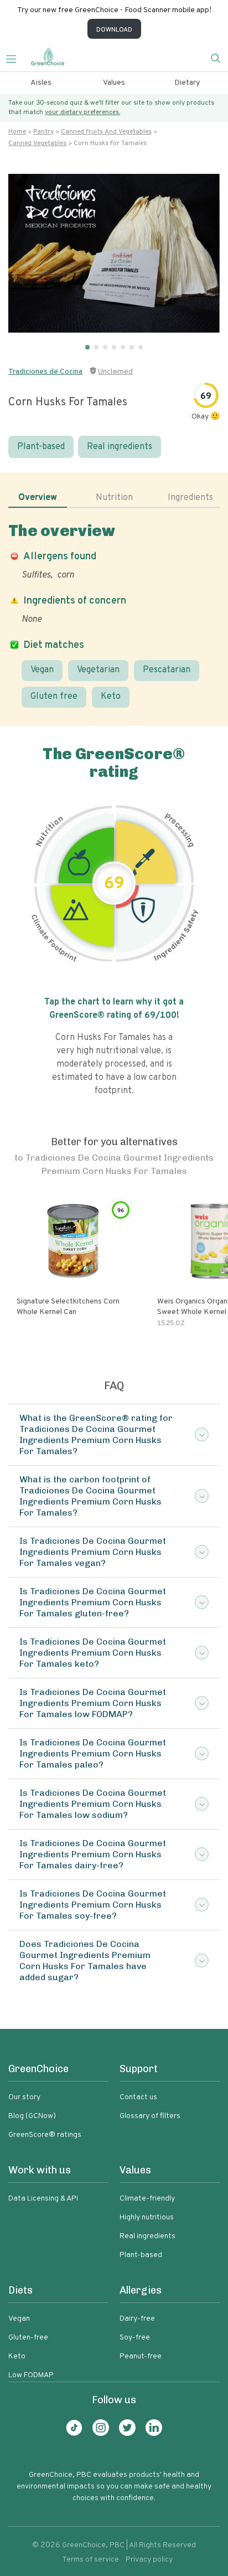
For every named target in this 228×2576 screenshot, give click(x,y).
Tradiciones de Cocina (45, 372)
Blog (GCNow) (32, 2116)
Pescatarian (167, 670)
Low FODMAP (31, 2375)
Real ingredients (120, 447)
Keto (111, 697)
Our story (24, 2097)
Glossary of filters (150, 2116)
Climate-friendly (147, 2199)
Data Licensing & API (43, 2199)
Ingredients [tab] (190, 498)
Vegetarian (98, 670)
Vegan (42, 670)
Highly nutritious (147, 2217)
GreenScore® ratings (45, 2135)
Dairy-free (137, 2319)
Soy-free (135, 2338)
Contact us (138, 2097)
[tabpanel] (114, 614)
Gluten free (54, 697)
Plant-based (41, 447)
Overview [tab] (38, 498)
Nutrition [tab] (114, 498)
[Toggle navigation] (15, 58)
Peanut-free (141, 2356)
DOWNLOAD (114, 30)
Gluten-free (28, 2338)
